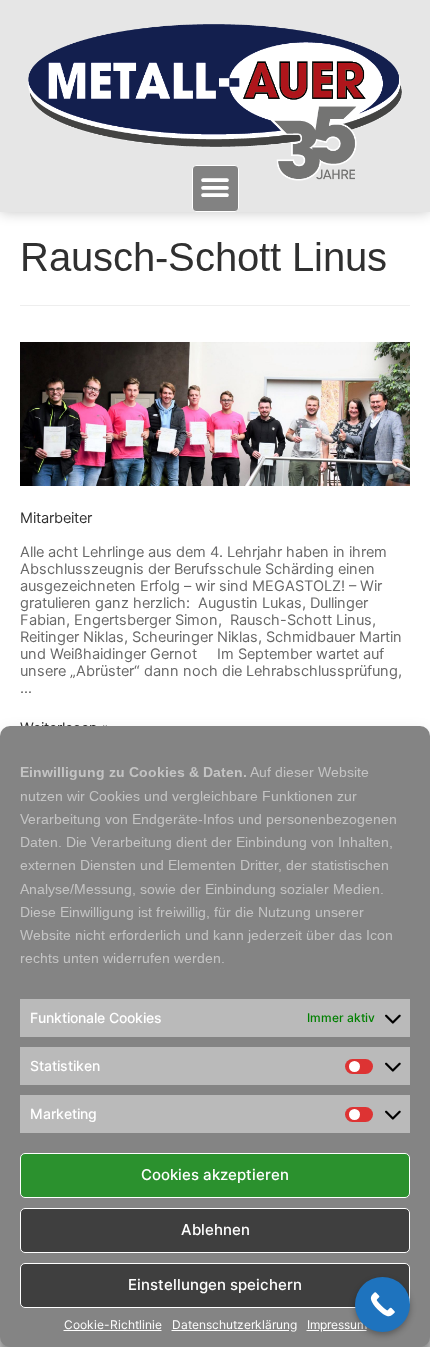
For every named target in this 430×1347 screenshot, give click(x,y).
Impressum (337, 1325)
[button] (215, 188)
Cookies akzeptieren (215, 1174)
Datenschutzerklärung (234, 1325)
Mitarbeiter (56, 518)
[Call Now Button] (382, 1304)
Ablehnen (215, 1229)
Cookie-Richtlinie (113, 1325)
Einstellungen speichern (215, 1284)
